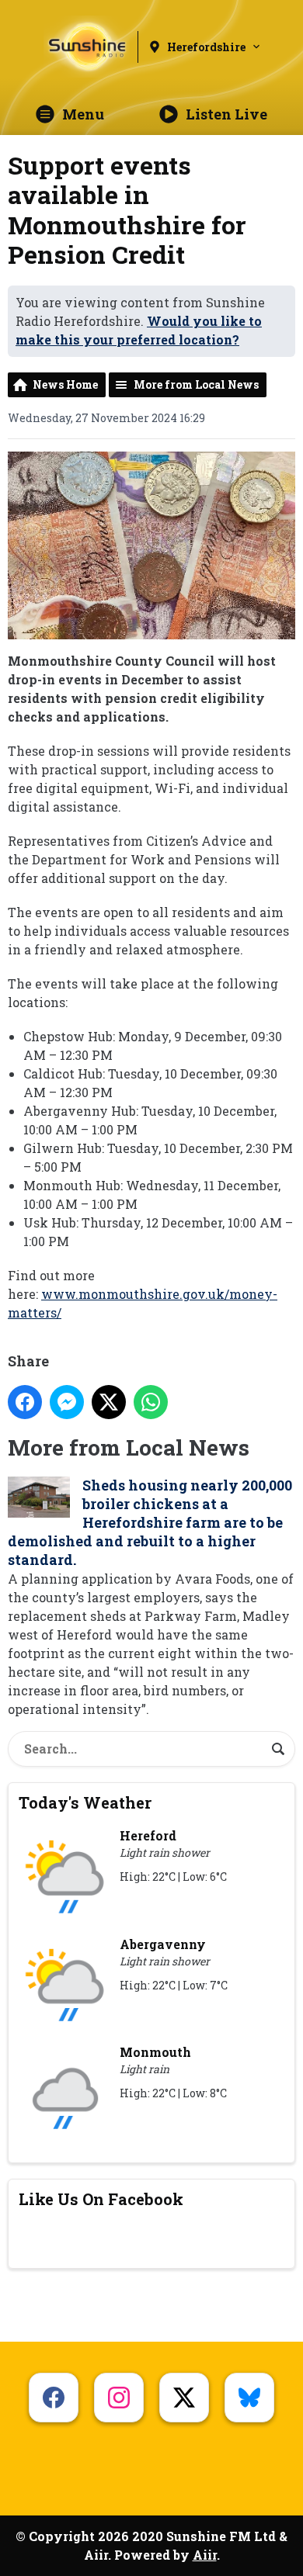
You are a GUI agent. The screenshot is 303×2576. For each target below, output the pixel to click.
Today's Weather (85, 1802)
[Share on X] (109, 1402)
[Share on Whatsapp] (151, 1402)
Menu (83, 114)
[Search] (278, 1749)
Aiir (205, 2555)
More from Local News (196, 384)
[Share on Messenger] (67, 1402)
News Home (65, 384)
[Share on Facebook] (25, 1402)
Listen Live (226, 114)
